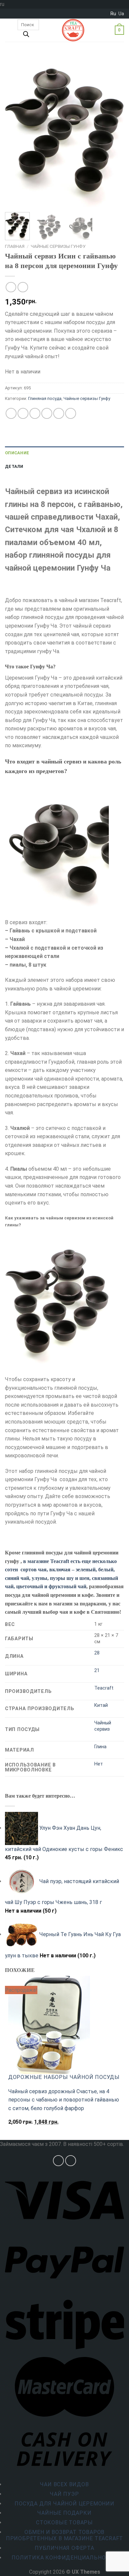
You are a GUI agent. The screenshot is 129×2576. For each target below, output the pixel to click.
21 (97, 1671)
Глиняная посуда (45, 398)
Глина (100, 1747)
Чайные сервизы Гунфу (58, 246)
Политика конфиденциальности (64, 2558)
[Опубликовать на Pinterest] (59, 413)
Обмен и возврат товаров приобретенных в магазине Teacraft (64, 2535)
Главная (15, 246)
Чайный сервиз (103, 1726)
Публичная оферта (64, 2548)
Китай (101, 1705)
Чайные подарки (64, 2513)
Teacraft (104, 1688)
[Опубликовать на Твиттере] (35, 413)
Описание (17, 453)
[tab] (64, 453)
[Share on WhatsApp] (11, 413)
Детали (14, 466)
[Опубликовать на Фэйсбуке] (23, 413)
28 (97, 1653)
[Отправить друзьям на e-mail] (47, 413)
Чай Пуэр (64, 2494)
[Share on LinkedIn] (71, 413)
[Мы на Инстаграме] (58, 2161)
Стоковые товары (64, 2522)
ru (113, 14)
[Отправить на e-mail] (71, 2161)
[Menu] (9, 30)
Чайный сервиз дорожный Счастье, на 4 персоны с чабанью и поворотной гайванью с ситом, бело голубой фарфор (64, 2100)
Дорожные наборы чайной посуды (64, 2077)
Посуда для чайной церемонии (64, 2504)
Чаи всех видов (64, 2484)
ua (121, 14)
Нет (99, 1764)
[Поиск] (26, 36)
